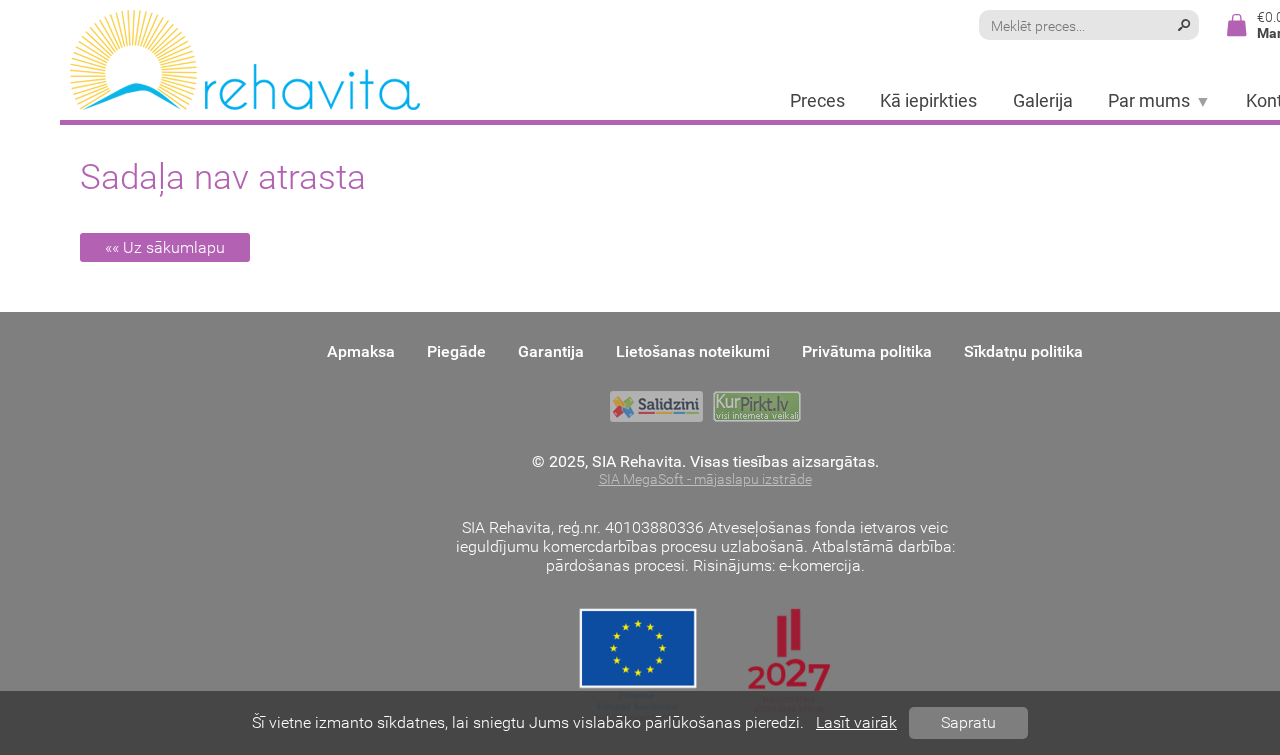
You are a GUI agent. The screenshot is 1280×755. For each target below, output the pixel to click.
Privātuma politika (867, 351)
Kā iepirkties (928, 101)
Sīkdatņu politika (1023, 351)
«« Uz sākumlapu (165, 247)
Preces (817, 101)
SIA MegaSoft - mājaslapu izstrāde (705, 479)
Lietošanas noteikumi (693, 351)
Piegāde (456, 351)
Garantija (551, 351)
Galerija (1043, 101)
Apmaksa (361, 351)
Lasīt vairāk (856, 722)
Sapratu (968, 722)
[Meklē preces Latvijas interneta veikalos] (757, 406)
